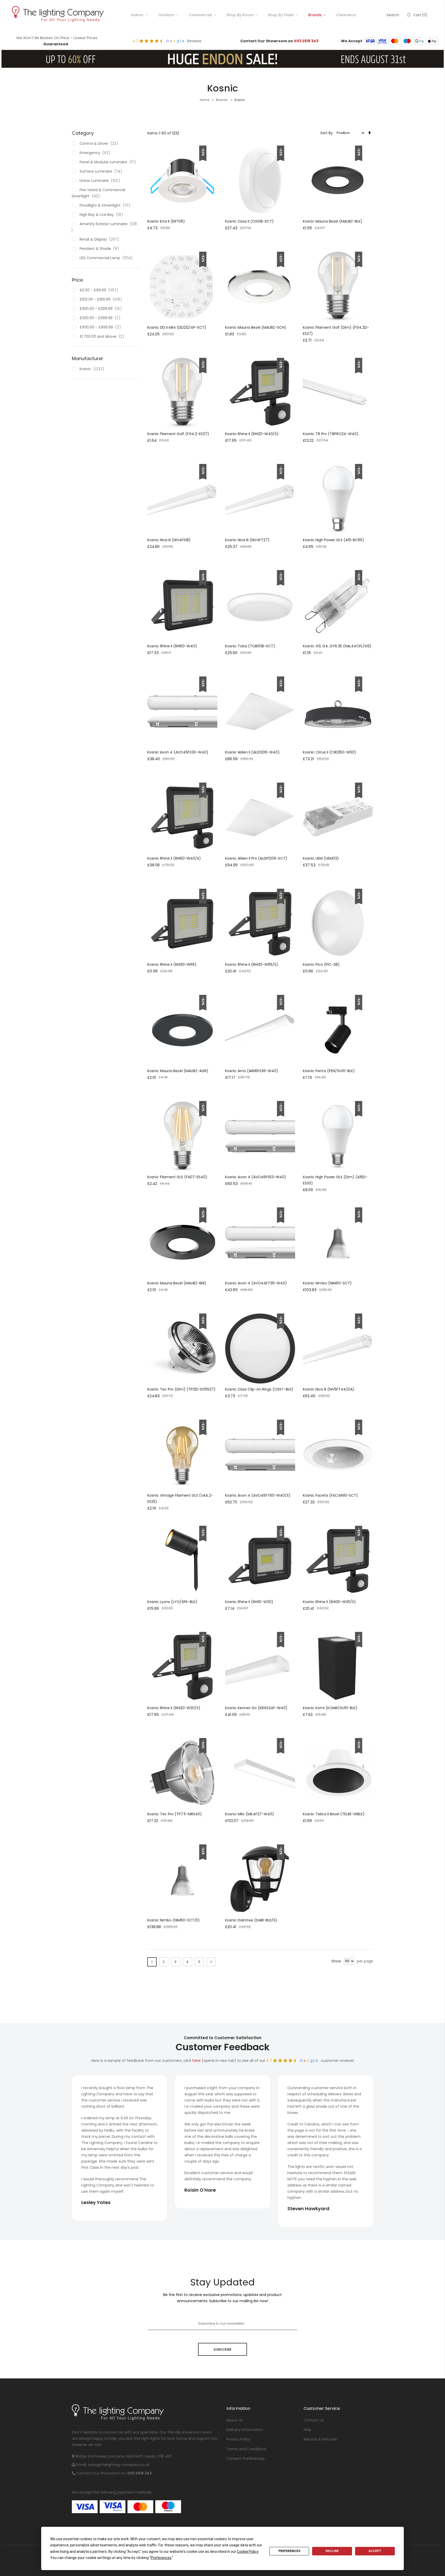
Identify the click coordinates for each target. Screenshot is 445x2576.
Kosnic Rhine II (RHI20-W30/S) (174, 1708)
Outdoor (166, 15)
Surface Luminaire (102, 171)
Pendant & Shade (100, 249)
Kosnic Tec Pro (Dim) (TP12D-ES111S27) (181, 1389)
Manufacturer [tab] (88, 358)
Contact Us (314, 2420)
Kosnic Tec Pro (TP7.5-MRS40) (175, 1814)
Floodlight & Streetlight (106, 205)
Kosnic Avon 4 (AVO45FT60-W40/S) (258, 1495)
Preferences (289, 2551)
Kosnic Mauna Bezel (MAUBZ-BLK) (333, 221)
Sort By (327, 133)
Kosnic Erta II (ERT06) (166, 221)
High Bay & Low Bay (102, 215)
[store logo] (57, 15)
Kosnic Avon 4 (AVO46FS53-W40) (256, 1177)
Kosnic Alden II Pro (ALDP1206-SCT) (256, 858)
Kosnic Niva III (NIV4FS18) (169, 540)
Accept (375, 2551)
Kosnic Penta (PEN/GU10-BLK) (329, 1071)
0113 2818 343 (306, 41)
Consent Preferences (246, 2459)
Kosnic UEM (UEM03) (321, 858)
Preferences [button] (161, 2558)
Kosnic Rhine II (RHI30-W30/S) (329, 1602)
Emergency (96, 153)
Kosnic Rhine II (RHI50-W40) (172, 646)
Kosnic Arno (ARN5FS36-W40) (252, 1071)
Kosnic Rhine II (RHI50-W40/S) (174, 858)
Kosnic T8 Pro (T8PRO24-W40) (331, 434)
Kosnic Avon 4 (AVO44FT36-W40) (256, 1283)
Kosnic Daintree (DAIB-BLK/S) (251, 1920)
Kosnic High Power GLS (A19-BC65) (333, 540)
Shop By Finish (281, 15)
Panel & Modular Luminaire (109, 162)
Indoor (137, 15)
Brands (315, 15)
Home (205, 100)
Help (307, 2430)
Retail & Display (100, 239)
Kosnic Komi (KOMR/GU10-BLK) (330, 1708)
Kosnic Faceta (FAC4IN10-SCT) (330, 1495)
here (196, 2061)
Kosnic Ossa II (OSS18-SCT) (249, 221)
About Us (234, 2420)
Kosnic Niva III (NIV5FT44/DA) (329, 1389)
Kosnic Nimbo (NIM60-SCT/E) (174, 1920)
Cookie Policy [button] (248, 2552)
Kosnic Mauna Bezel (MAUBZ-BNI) (177, 1283)
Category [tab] (83, 133)
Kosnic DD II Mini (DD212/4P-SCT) (177, 327)
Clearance (346, 15)
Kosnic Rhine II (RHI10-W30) (249, 1602)
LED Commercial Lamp (107, 258)
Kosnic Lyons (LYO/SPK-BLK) (172, 1602)
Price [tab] (77, 280)
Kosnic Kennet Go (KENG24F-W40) (256, 1708)
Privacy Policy (238, 2439)
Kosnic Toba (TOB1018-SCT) (250, 646)
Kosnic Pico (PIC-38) (321, 964)
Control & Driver (100, 143)
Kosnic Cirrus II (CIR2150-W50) (330, 752)
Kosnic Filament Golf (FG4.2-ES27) (178, 434)
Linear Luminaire (101, 181)
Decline (332, 2551)
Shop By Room (240, 15)
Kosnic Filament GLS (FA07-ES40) (177, 1177)
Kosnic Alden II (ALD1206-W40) (252, 752)
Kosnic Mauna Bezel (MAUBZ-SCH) (256, 327)
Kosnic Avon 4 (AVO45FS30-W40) (178, 752)
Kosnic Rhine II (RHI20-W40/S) (252, 434)
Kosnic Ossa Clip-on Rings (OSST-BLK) (259, 1389)
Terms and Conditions (246, 2449)
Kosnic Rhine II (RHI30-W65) (172, 964)
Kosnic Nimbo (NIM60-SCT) (327, 1283)
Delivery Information (245, 2430)
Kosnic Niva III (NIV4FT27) (247, 540)
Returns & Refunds (320, 2439)
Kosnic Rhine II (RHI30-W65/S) (252, 964)
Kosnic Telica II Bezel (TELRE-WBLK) (334, 1814)
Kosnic (93, 369)
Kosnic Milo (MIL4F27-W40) (250, 1814)
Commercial (200, 15)
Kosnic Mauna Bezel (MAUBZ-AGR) (178, 1071)
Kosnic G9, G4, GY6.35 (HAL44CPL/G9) (337, 646)
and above (103, 336)
